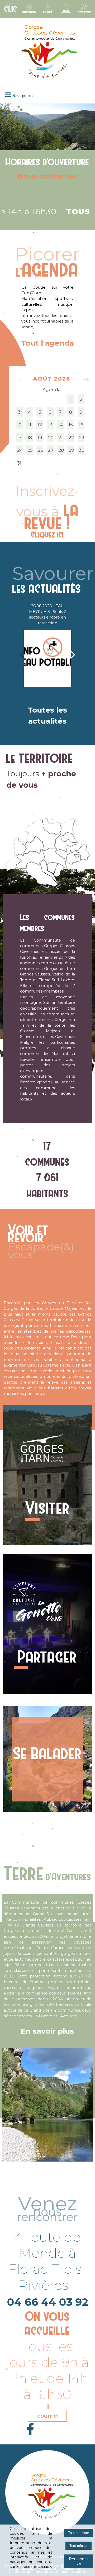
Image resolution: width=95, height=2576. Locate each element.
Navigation (22, 96)
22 (71, 437)
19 (40, 437)
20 (51, 437)
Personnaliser (79, 2561)
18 (30, 437)
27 (51, 450)
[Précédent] (22, 654)
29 (71, 450)
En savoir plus (47, 2031)
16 (81, 425)
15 (71, 425)
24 (20, 450)
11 (30, 425)
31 (19, 463)
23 (82, 437)
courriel (48, 2416)
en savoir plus (47, 1280)
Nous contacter (47, 176)
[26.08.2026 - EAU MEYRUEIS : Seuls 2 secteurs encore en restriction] (47, 659)
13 (50, 425)
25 (30, 450)
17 (19, 437)
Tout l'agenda (47, 343)
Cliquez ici (47, 534)
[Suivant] (73, 654)
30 (82, 450)
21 (60, 437)
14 (61, 425)
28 (61, 450)
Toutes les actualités (47, 715)
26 (41, 450)
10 (19, 425)
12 (40, 425)
